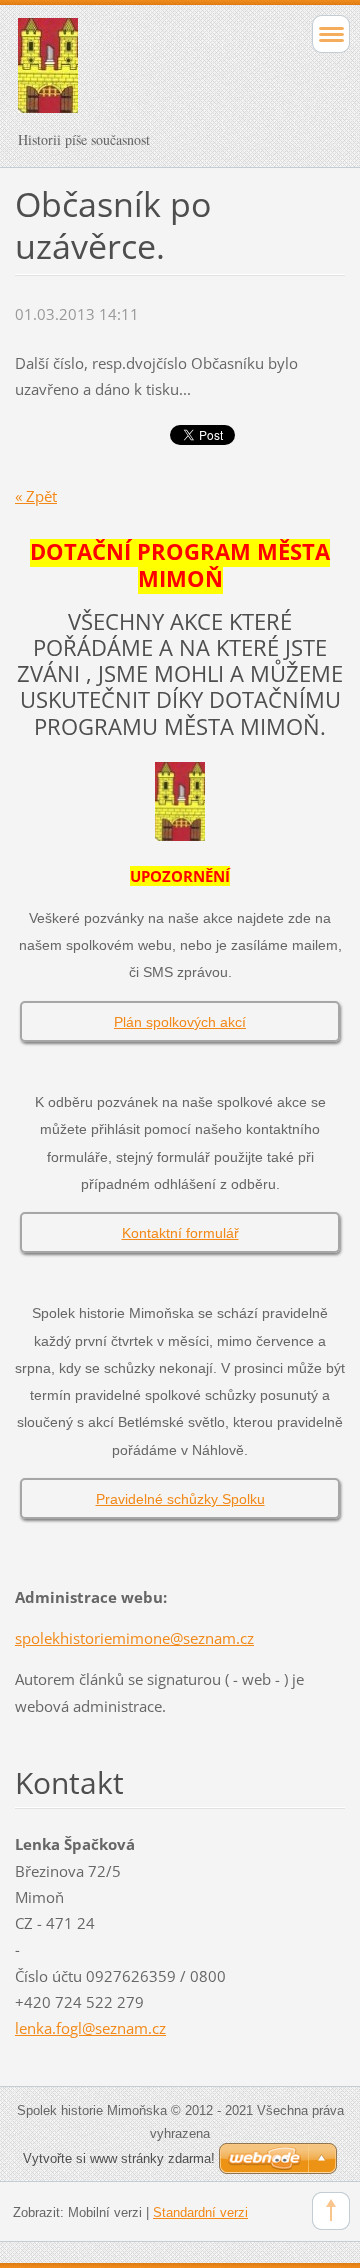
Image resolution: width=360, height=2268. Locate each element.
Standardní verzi (200, 2212)
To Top (331, 2211)
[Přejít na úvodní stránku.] (147, 74)
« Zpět (36, 496)
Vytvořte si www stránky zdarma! (119, 2158)
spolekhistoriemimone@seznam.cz (134, 1638)
